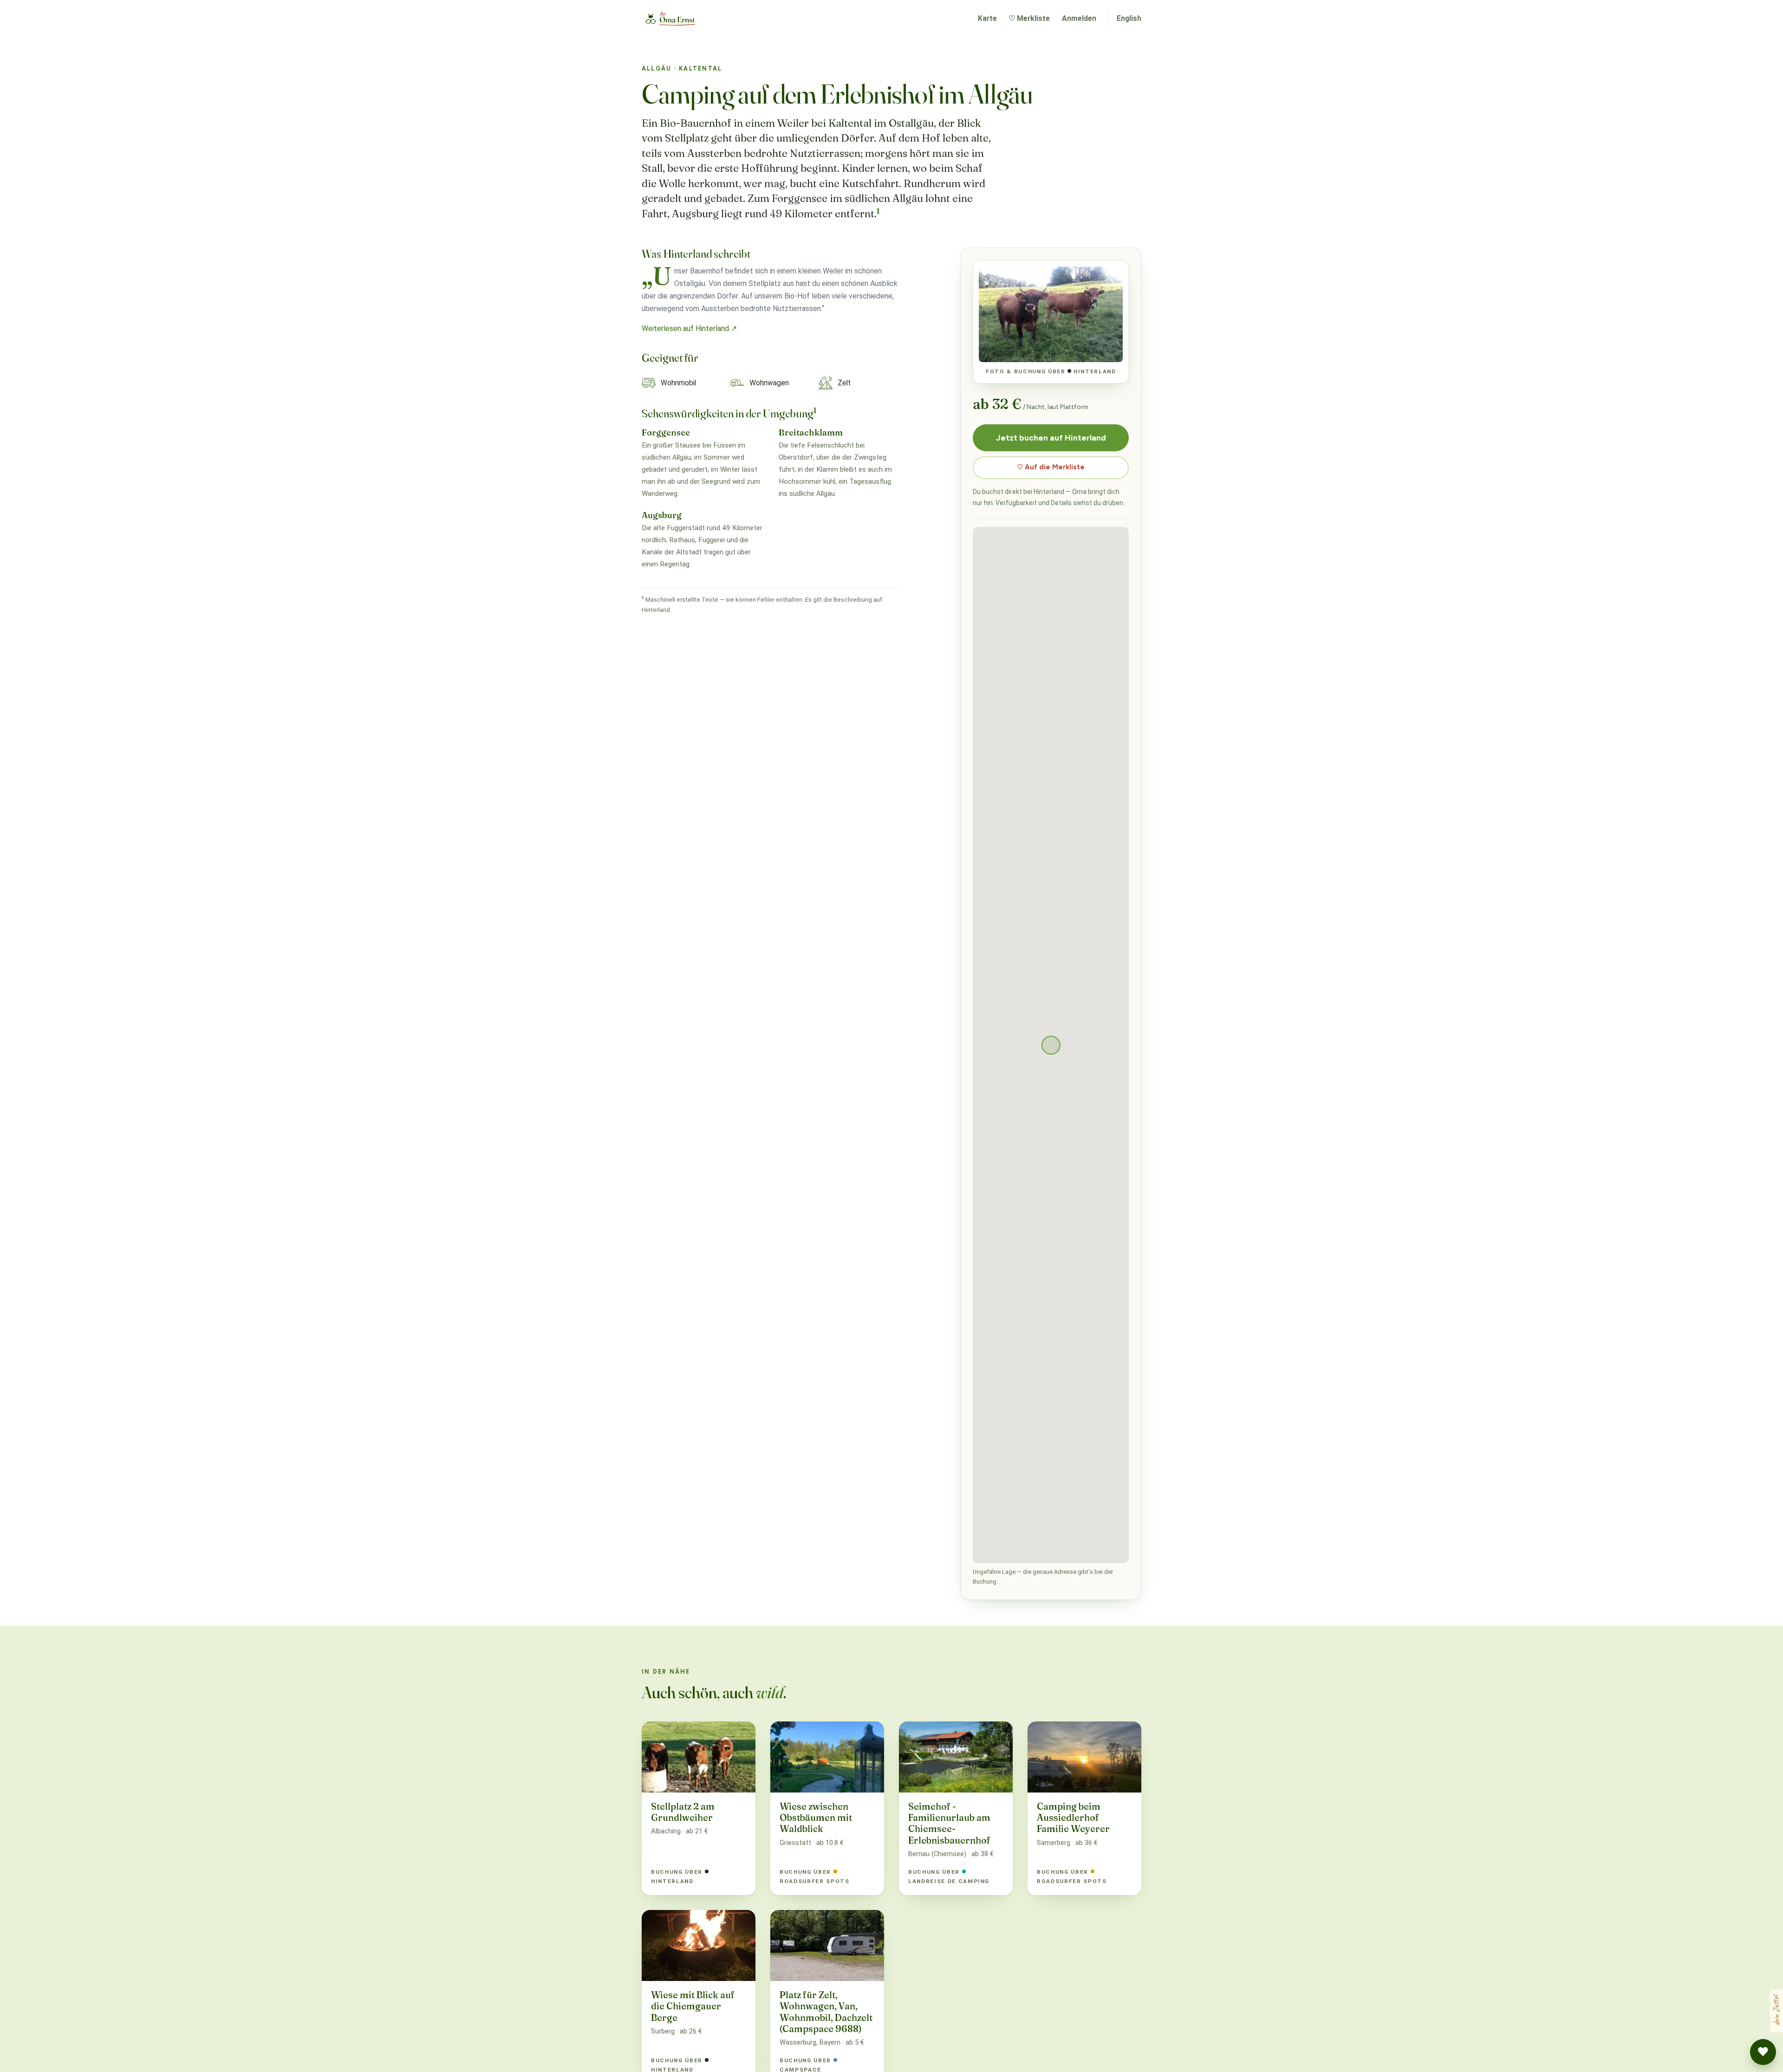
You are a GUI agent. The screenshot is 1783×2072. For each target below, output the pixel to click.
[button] (1763, 2052)
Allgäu (657, 68)
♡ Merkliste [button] (1029, 18)
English (1129, 18)
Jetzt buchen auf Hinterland (1051, 438)
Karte (987, 18)
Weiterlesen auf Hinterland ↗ (689, 328)
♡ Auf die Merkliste (1051, 467)
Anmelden (1079, 18)
